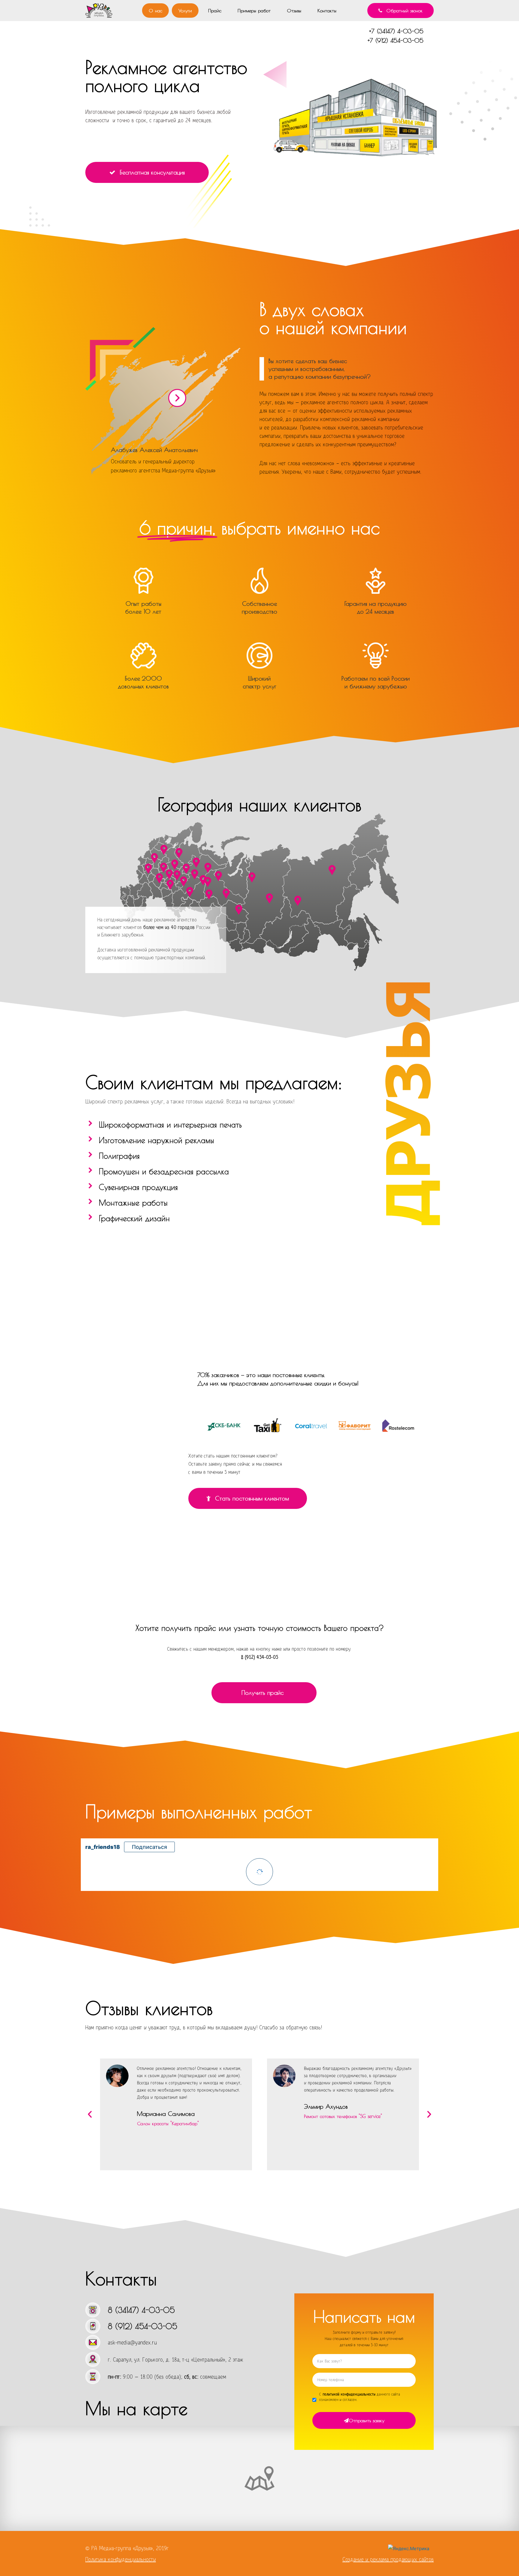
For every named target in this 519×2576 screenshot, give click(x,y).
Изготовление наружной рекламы (156, 1140)
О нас (155, 11)
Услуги (185, 11)
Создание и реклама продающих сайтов (388, 2559)
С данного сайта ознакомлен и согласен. (360, 2397)
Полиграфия (119, 1156)
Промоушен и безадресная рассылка (164, 1171)
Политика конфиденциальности (121, 2559)
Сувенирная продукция (138, 1187)
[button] (401, 11)
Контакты (327, 11)
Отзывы (294, 11)
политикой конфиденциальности (349, 2394)
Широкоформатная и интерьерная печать (170, 1124)
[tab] (217, 1124)
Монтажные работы (133, 1203)
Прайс (215, 11)
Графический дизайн (134, 1218)
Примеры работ (254, 11)
